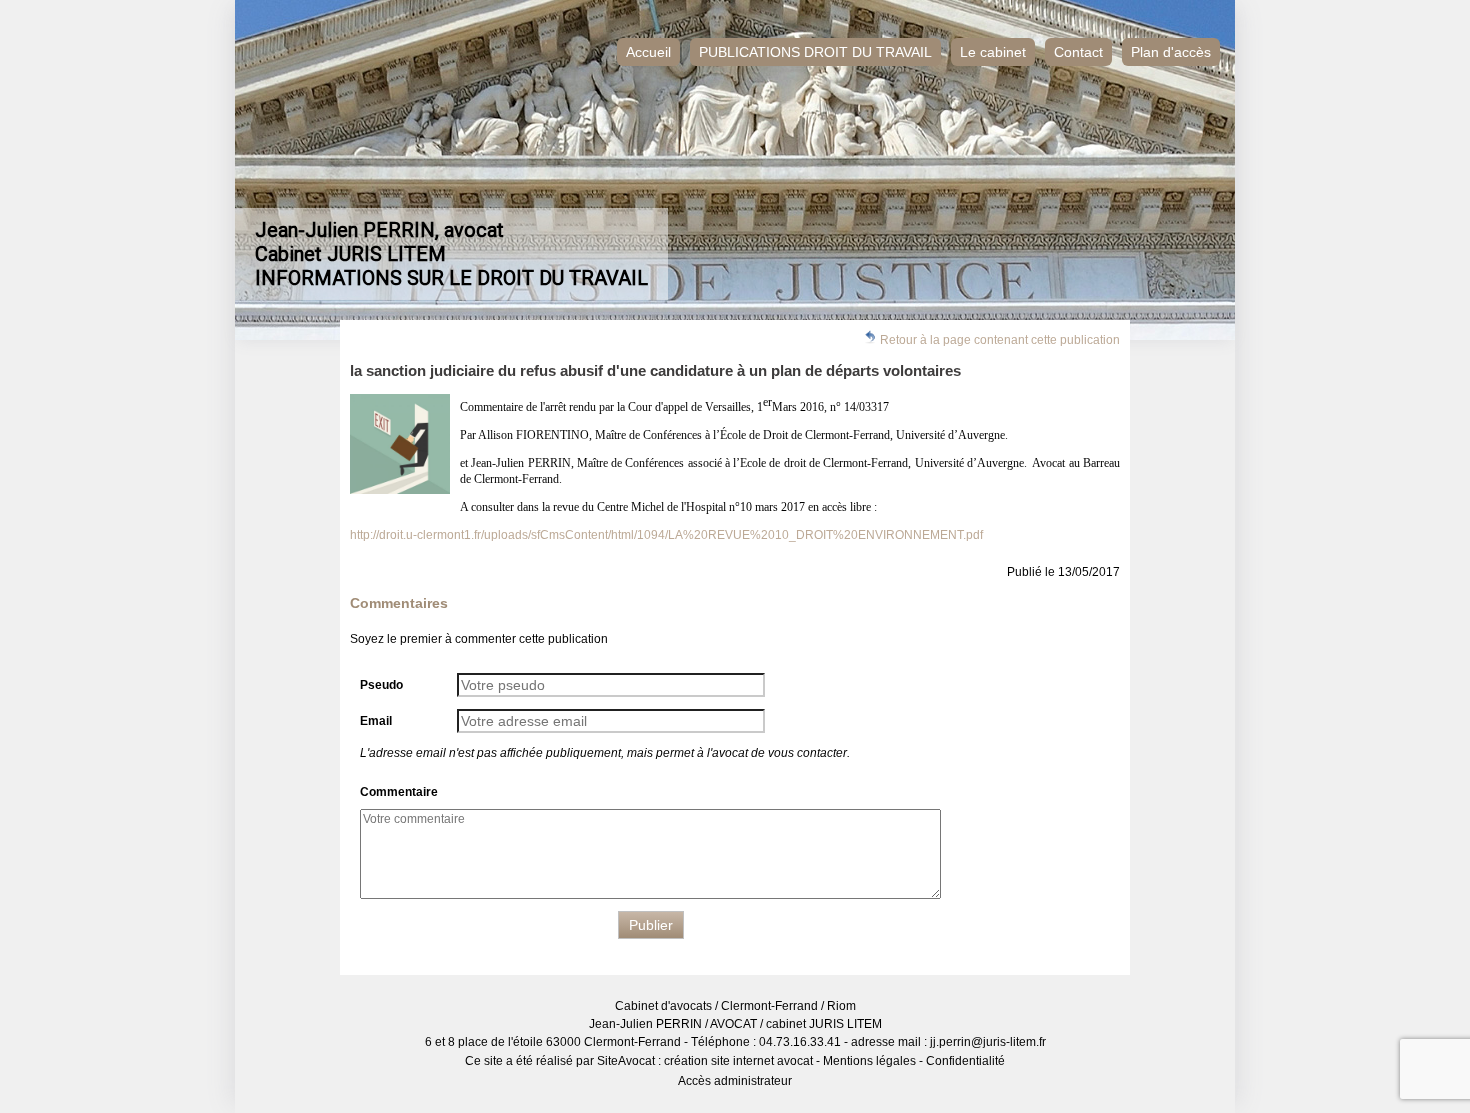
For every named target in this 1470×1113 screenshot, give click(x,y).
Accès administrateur (735, 1081)
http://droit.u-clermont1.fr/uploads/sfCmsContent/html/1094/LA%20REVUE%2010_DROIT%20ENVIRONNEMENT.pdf (666, 535)
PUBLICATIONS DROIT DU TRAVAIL (815, 52)
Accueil (648, 52)
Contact (1078, 52)
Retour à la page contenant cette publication (998, 340)
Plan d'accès (1171, 52)
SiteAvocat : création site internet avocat (705, 1061)
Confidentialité (965, 1061)
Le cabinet (993, 52)
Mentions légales (869, 1061)
